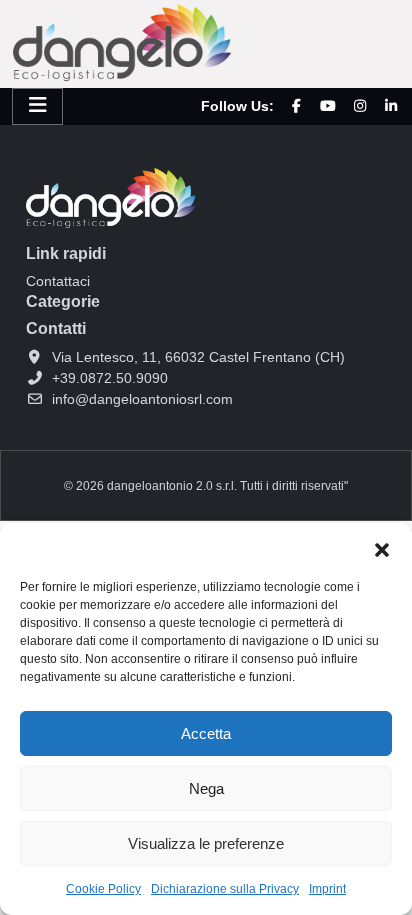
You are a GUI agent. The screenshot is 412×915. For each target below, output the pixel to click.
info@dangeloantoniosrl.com (142, 399)
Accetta (206, 733)
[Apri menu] (37, 106)
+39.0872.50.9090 (110, 378)
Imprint (327, 889)
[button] (382, 548)
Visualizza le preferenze (206, 843)
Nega (206, 788)
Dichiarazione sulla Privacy (225, 889)
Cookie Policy (103, 889)
